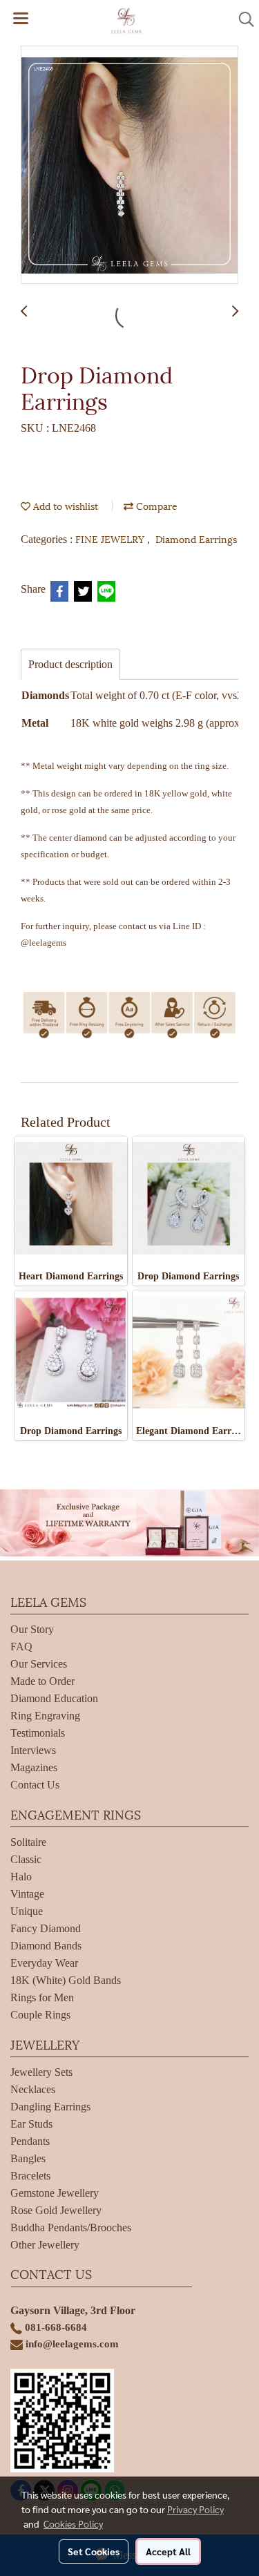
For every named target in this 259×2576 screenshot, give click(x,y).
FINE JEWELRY (111, 538)
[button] (242, 19)
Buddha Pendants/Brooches (71, 2227)
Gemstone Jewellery (55, 2193)
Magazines (34, 1767)
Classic (26, 1859)
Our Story (32, 1629)
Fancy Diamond (46, 1928)
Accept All (168, 2551)
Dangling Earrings (50, 2107)
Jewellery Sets (41, 2072)
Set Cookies (94, 2551)
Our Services (39, 1664)
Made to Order (42, 1681)
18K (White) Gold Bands (66, 1980)
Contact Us (35, 1785)
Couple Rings (40, 2015)
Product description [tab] (70, 664)
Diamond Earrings (196, 538)
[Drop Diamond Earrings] (129, 165)
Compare (155, 505)
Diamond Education (54, 1698)
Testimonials (38, 1733)
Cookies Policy (73, 2523)
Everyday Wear (44, 1963)
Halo (21, 1877)
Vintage (27, 1894)
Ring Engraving (45, 1716)
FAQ (21, 1647)
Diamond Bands (46, 1946)
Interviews (33, 1750)
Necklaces (33, 2089)
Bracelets (30, 2176)
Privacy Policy (195, 2509)
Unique (27, 1911)
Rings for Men (42, 1997)
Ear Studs (31, 2124)
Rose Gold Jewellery (56, 2210)
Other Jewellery (45, 2245)
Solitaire (28, 1842)
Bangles (28, 2158)
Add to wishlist (64, 505)
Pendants (30, 2141)
